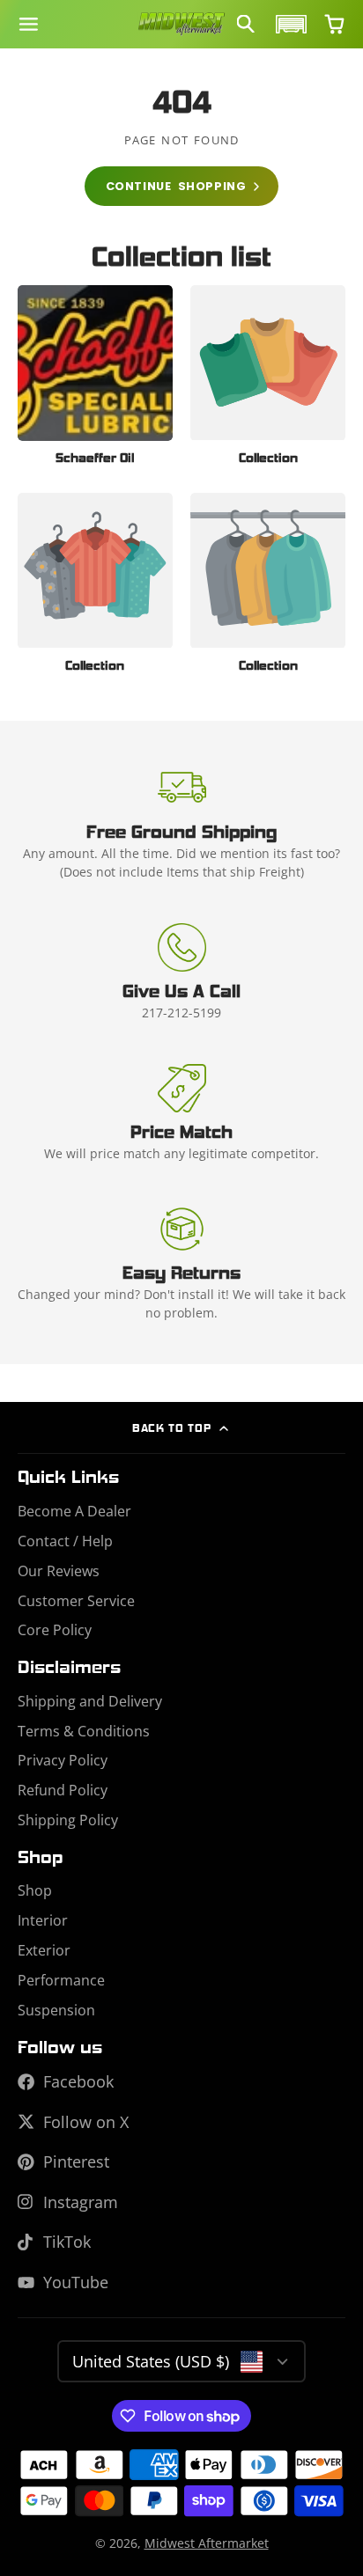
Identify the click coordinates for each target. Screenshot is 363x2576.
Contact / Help (65, 1541)
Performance (61, 1980)
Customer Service (76, 1601)
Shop (35, 1890)
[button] (289, 24)
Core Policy (55, 1630)
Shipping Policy (68, 1820)
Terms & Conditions (84, 1731)
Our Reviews (59, 1571)
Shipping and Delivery (90, 1701)
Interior (43, 1920)
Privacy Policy (63, 1760)
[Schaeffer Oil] (95, 380)
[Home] (181, 25)
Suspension (56, 2010)
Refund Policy (63, 1790)
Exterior (44, 1950)
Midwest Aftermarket (207, 2543)
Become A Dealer (74, 1511)
